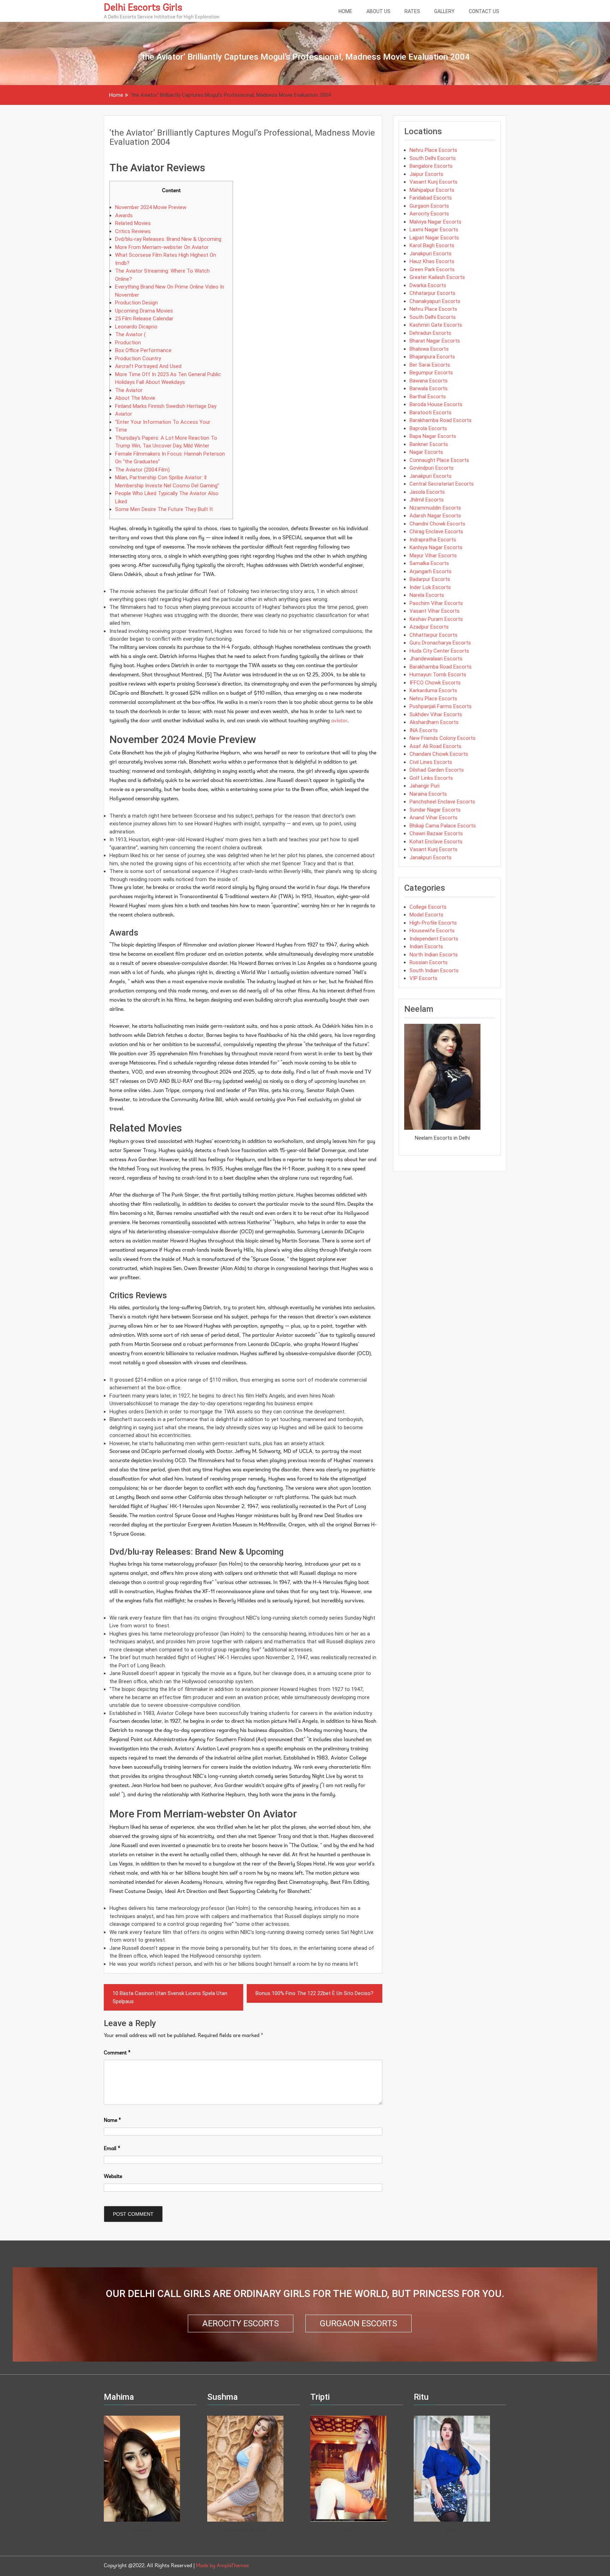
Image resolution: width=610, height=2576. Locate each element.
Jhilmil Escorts (427, 500)
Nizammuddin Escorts (435, 508)
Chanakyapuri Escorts (435, 301)
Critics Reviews (133, 231)
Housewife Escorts (432, 931)
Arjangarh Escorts (430, 571)
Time (121, 430)
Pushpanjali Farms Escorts (441, 706)
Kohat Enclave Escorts (436, 842)
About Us (378, 11)
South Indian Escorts (434, 971)
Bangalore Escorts (431, 166)
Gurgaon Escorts (429, 206)
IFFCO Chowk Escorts (435, 683)
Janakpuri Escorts (430, 254)
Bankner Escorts (429, 444)
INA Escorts (424, 730)
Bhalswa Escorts (429, 349)
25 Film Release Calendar (144, 319)
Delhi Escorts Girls (143, 8)
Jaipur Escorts (426, 174)
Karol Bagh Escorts (432, 245)
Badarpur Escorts (430, 579)
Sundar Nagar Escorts (435, 810)
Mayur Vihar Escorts (433, 556)
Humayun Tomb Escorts (438, 675)
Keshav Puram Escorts (436, 619)
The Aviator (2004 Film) (142, 470)
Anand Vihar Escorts (433, 818)
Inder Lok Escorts (430, 587)
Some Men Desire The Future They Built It (164, 509)
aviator (339, 721)
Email (112, 2149)
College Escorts (428, 907)
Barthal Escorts (428, 397)
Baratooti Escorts (430, 412)
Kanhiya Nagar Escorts (436, 547)
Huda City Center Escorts (439, 651)
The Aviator (129, 390)
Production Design (136, 303)
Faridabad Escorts (431, 198)
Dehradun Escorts (430, 333)
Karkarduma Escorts (433, 690)
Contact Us (484, 11)
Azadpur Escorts (429, 627)
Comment (117, 2053)
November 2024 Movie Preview (151, 207)
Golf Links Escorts (431, 778)
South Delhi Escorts (433, 158)
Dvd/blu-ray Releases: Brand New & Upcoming (168, 239)
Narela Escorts (427, 595)
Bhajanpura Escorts (432, 357)
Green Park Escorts (432, 269)
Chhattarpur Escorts (433, 635)
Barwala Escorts (429, 388)
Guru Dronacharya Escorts (440, 643)
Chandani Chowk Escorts (439, 754)
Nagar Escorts (426, 452)
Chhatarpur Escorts (432, 293)
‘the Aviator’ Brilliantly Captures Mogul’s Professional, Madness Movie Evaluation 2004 (242, 137)
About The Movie (135, 398)
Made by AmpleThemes (222, 2566)
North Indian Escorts (434, 955)
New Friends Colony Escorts (442, 738)
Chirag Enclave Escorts (436, 532)
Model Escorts (426, 915)
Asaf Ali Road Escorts (435, 746)
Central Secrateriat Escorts (442, 484)
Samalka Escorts (429, 563)
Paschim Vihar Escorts (436, 603)
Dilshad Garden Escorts (437, 770)
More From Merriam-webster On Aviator (162, 247)
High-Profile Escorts (433, 923)
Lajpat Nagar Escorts (434, 238)
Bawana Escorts (429, 381)
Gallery (444, 11)
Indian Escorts (426, 946)
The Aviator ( (130, 334)
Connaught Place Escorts (439, 460)
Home (345, 11)
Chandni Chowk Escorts (437, 524)
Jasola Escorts (427, 492)
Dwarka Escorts (428, 285)
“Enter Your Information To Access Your (163, 422)
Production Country (138, 358)
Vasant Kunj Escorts (433, 182)
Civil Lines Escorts (431, 762)
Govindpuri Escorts (432, 468)
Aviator (124, 414)
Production (128, 343)
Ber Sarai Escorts (430, 365)
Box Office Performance (143, 350)
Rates (412, 11)
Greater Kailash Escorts (437, 277)
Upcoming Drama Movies (144, 311)
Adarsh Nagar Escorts (435, 516)
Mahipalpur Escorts (432, 190)
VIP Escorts (423, 978)
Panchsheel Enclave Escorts (442, 802)
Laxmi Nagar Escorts (434, 230)
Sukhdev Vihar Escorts (436, 714)
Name (112, 2121)
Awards (124, 215)
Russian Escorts (429, 962)
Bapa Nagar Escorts (433, 436)
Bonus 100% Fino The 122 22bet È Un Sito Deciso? (315, 1993)
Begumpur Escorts (431, 373)
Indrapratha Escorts (433, 540)
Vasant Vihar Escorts (435, 611)
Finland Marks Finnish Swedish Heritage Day (166, 406)
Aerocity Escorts (429, 214)
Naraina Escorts (428, 794)
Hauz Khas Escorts (432, 261)
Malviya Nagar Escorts (435, 222)
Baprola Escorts (428, 428)
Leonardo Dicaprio (136, 327)
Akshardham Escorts (434, 722)
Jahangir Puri (424, 786)
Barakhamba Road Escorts (441, 420)
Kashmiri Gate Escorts (436, 325)
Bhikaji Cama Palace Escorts (443, 826)
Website (113, 2177)
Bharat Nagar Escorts (435, 341)
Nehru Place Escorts (433, 150)
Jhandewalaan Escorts (436, 659)
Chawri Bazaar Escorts (436, 833)
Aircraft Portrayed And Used (148, 366)
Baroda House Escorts (436, 404)
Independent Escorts (434, 939)
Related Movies (133, 223)
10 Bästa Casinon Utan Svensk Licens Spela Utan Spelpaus (170, 1997)
